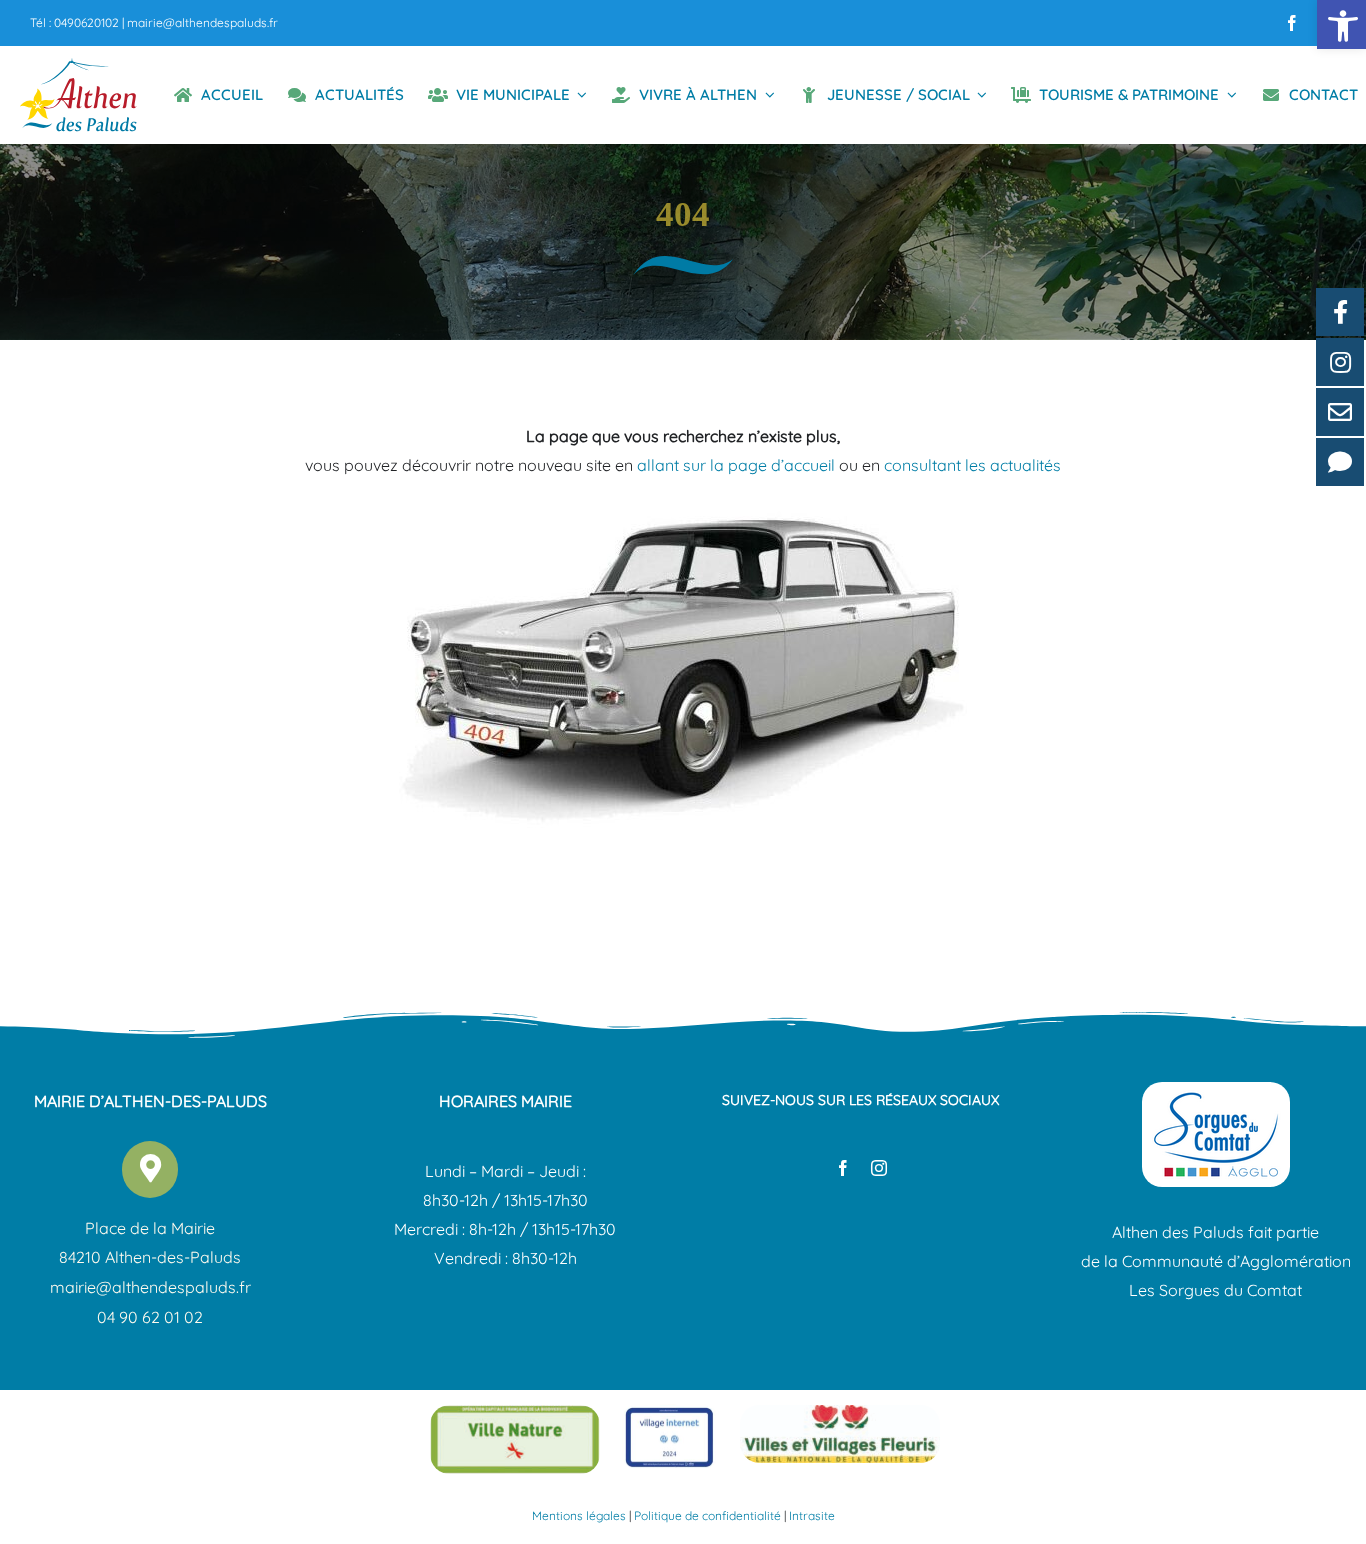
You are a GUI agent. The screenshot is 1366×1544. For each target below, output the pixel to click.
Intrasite (812, 1515)
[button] (1341, 24)
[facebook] (1292, 23)
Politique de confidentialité (707, 1515)
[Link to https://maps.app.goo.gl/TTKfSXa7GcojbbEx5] (150, 1169)
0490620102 (86, 22)
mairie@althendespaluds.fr (202, 22)
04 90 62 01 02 (150, 1317)
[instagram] (879, 1168)
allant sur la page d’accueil (736, 465)
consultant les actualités (972, 465)
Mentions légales (579, 1515)
